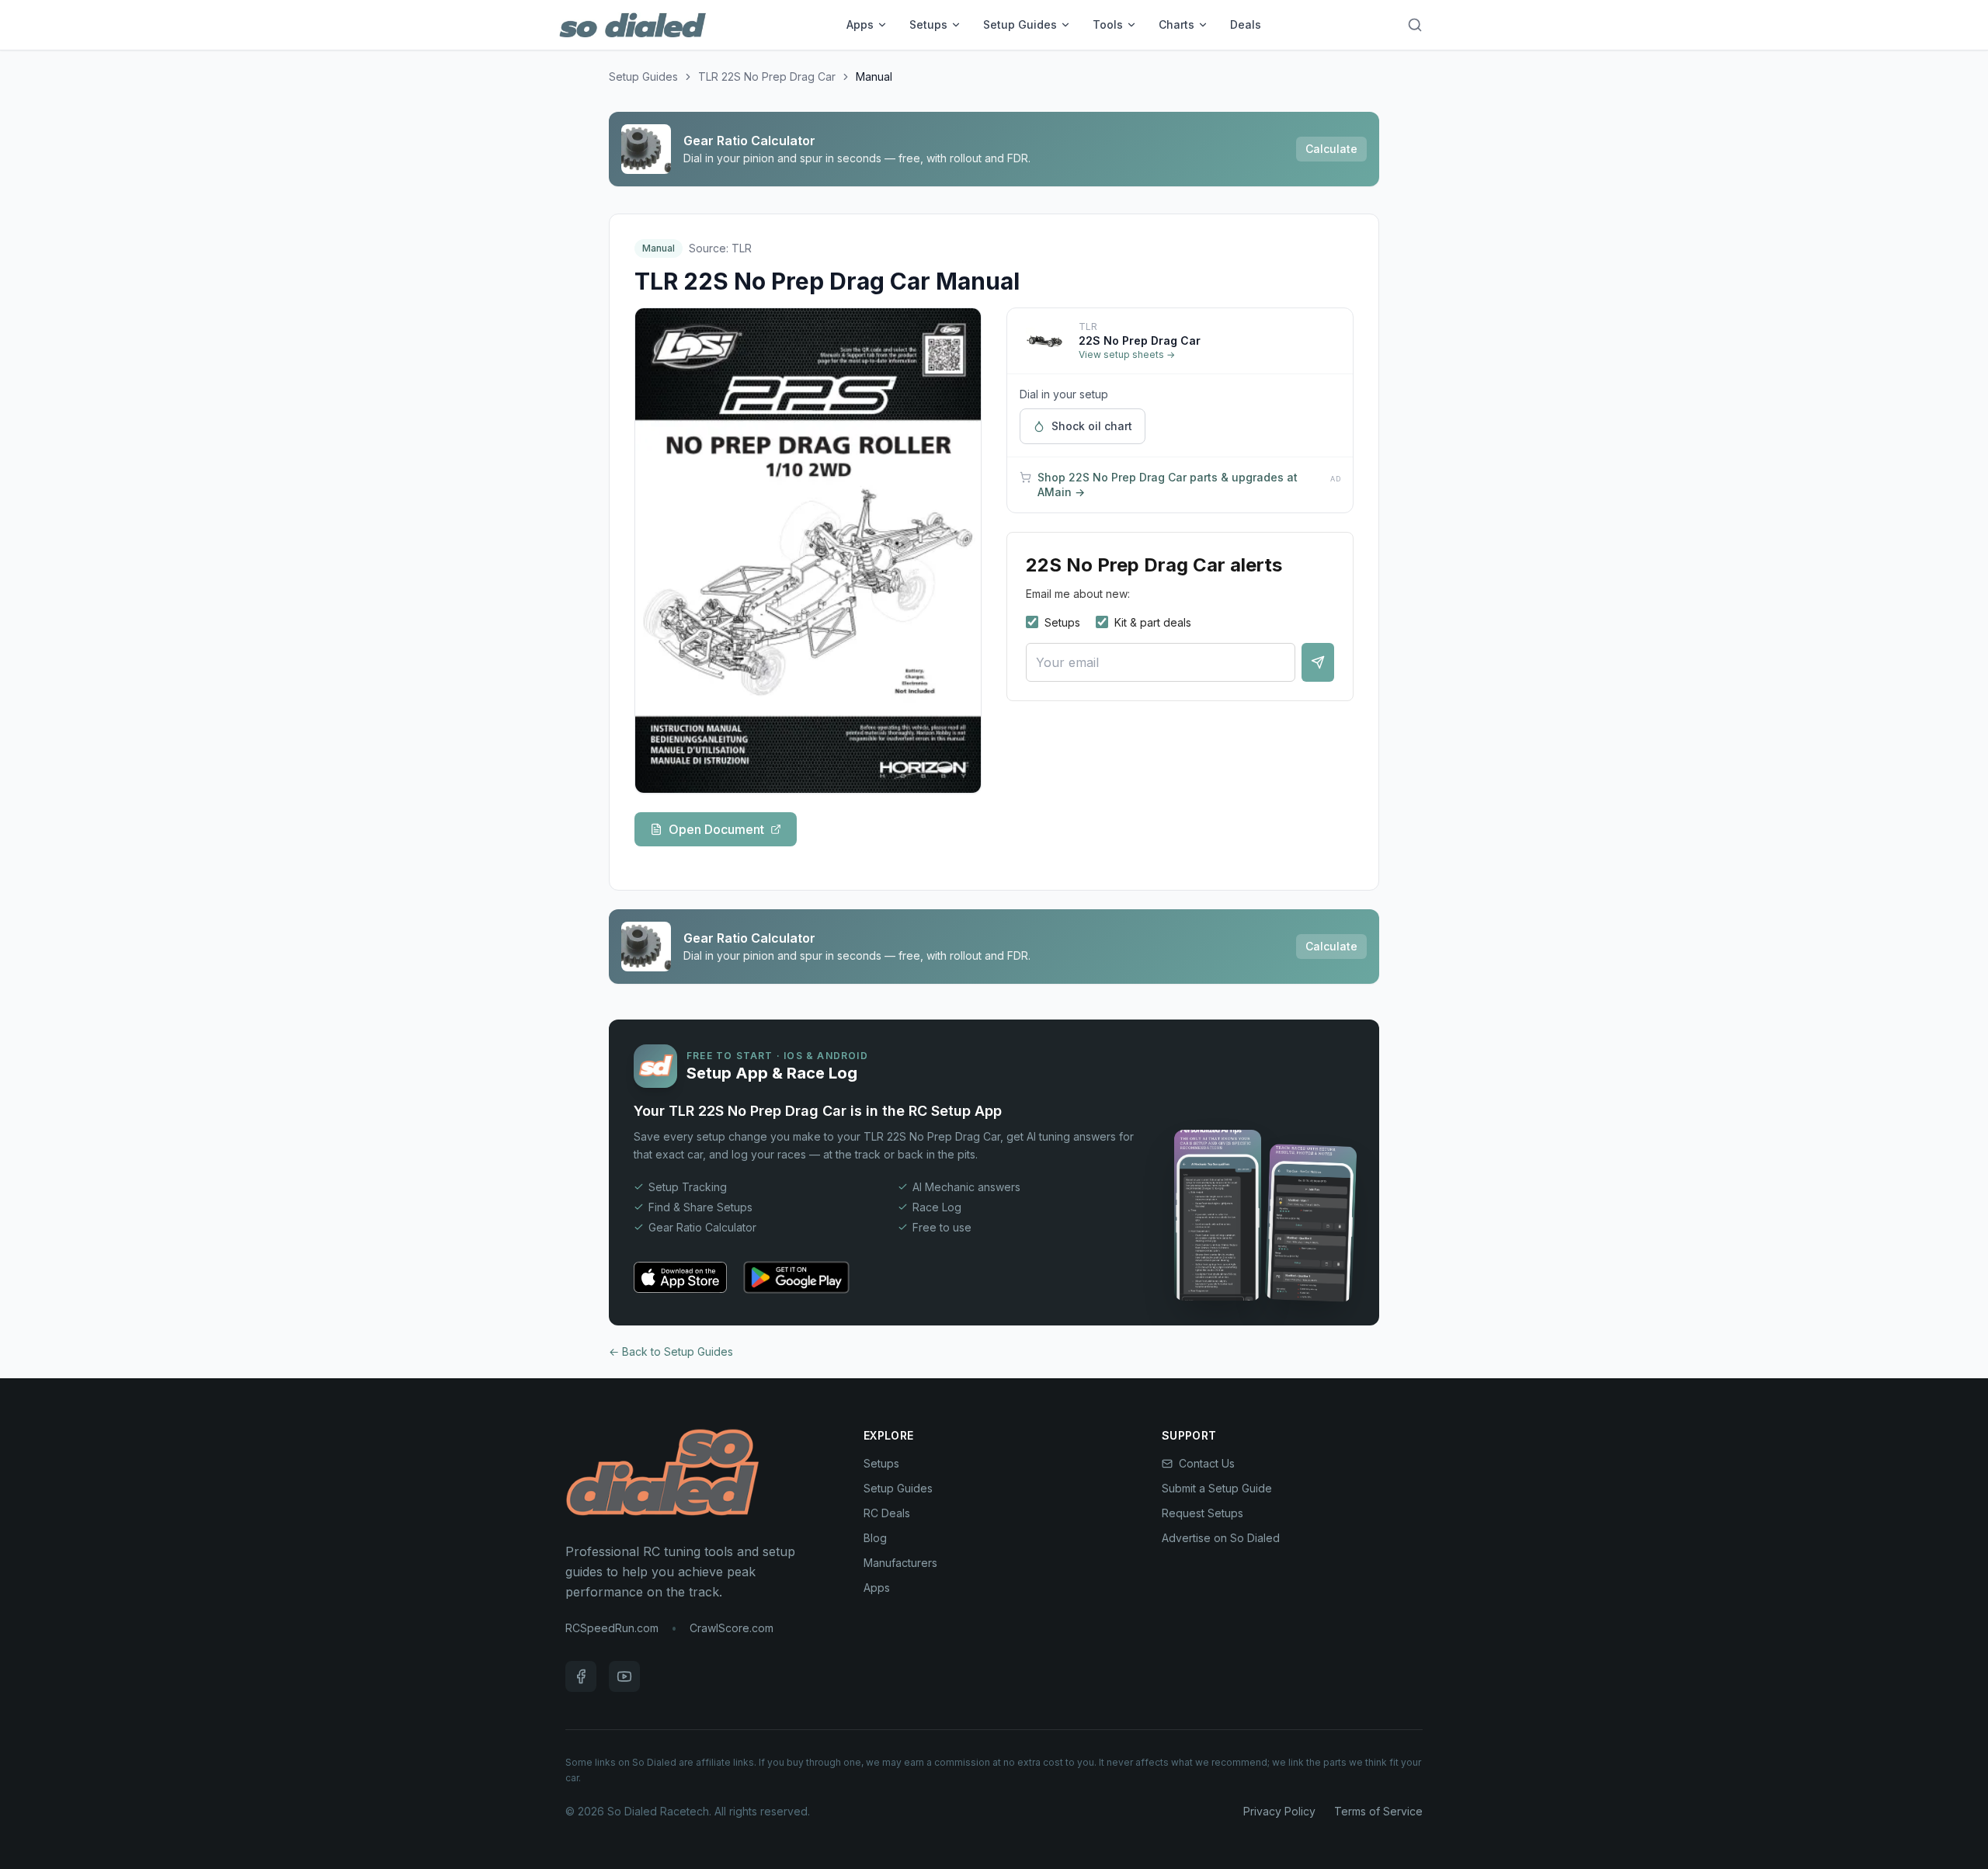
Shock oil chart (1092, 426)
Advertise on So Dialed (1221, 1538)
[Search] (1415, 25)
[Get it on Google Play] (796, 1277)
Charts (1176, 24)
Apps (860, 24)
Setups (928, 24)
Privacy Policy (1279, 1811)
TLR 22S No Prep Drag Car (767, 76)
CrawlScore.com (732, 1628)
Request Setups (1203, 1513)
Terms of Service (1378, 1811)
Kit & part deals (1153, 622)
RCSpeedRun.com (612, 1628)
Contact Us (1207, 1463)
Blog (875, 1538)
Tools (1108, 24)
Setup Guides (1020, 24)
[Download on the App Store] (680, 1277)
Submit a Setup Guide (1217, 1488)
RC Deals (887, 1513)
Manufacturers (900, 1563)
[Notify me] (1318, 662)
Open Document (716, 829)
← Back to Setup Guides (671, 1351)
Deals (1246, 24)
